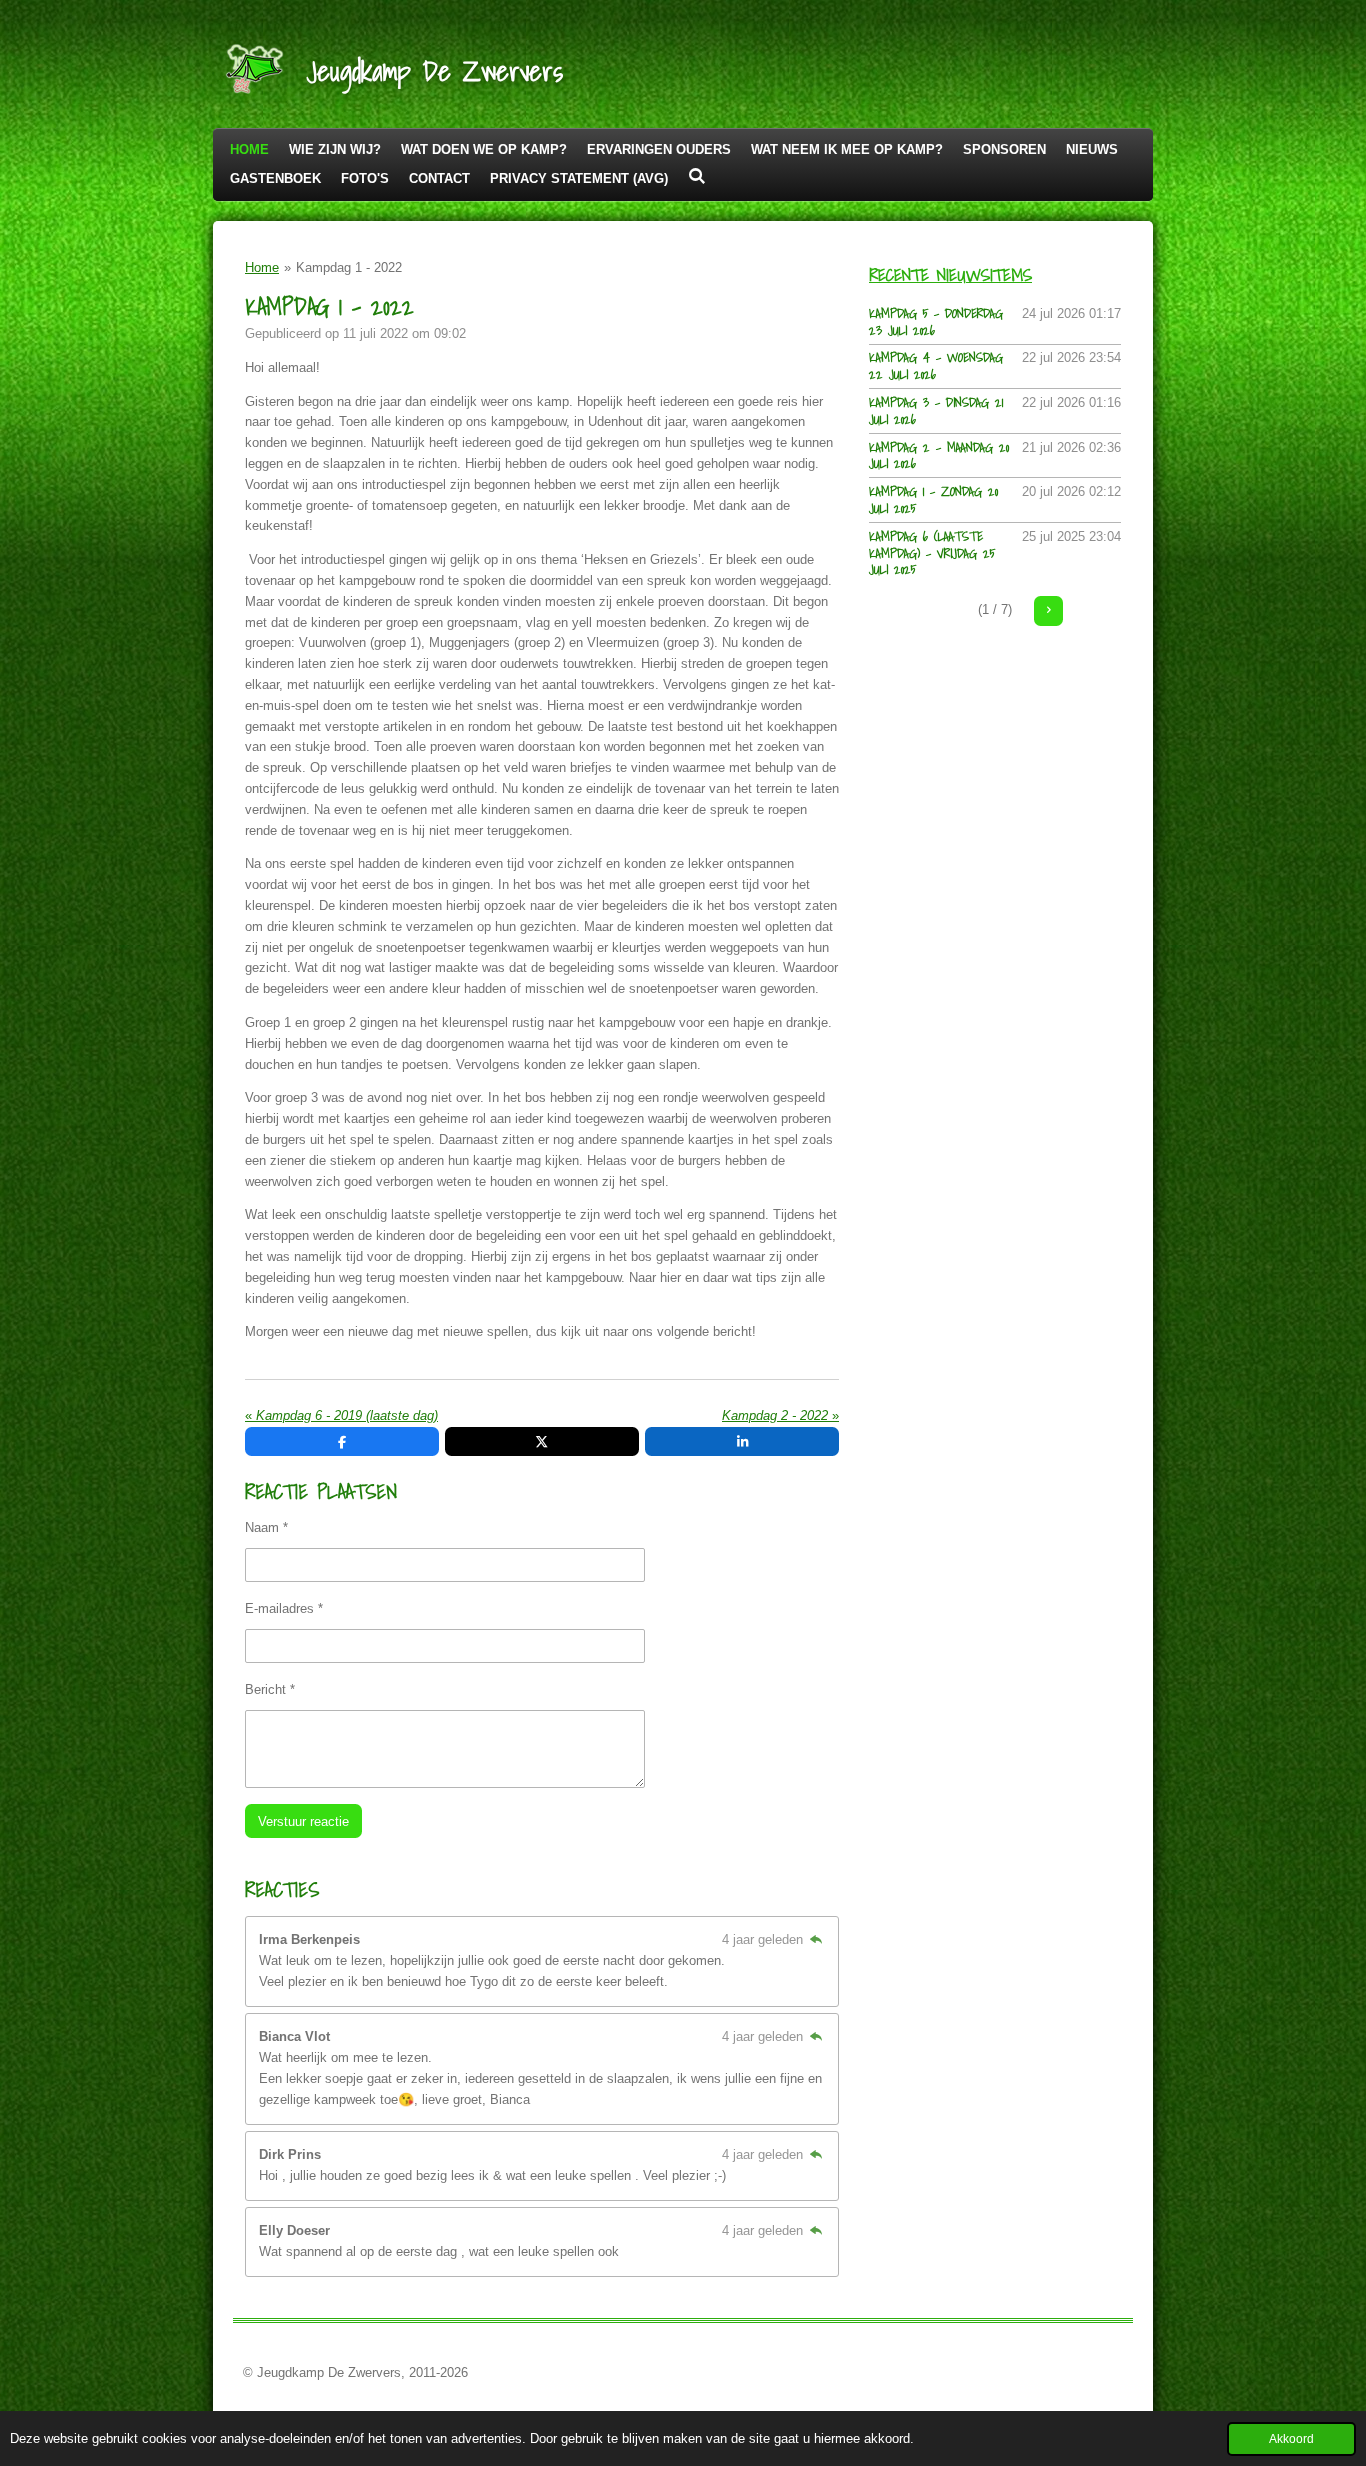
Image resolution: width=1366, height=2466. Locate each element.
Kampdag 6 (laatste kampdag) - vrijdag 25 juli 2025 (932, 553)
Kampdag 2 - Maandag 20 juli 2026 (939, 456)
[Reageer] (816, 1939)
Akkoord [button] (1291, 2438)
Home (262, 267)
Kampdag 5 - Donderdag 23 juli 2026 (936, 322)
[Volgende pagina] (1048, 610)
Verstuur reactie (303, 1821)
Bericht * (270, 1689)
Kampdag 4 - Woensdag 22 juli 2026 (936, 366)
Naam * (266, 1527)
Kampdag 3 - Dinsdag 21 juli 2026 (936, 411)
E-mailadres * (284, 1608)
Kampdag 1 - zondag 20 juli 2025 (933, 500)
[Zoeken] (697, 176)
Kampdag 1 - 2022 (349, 267)
